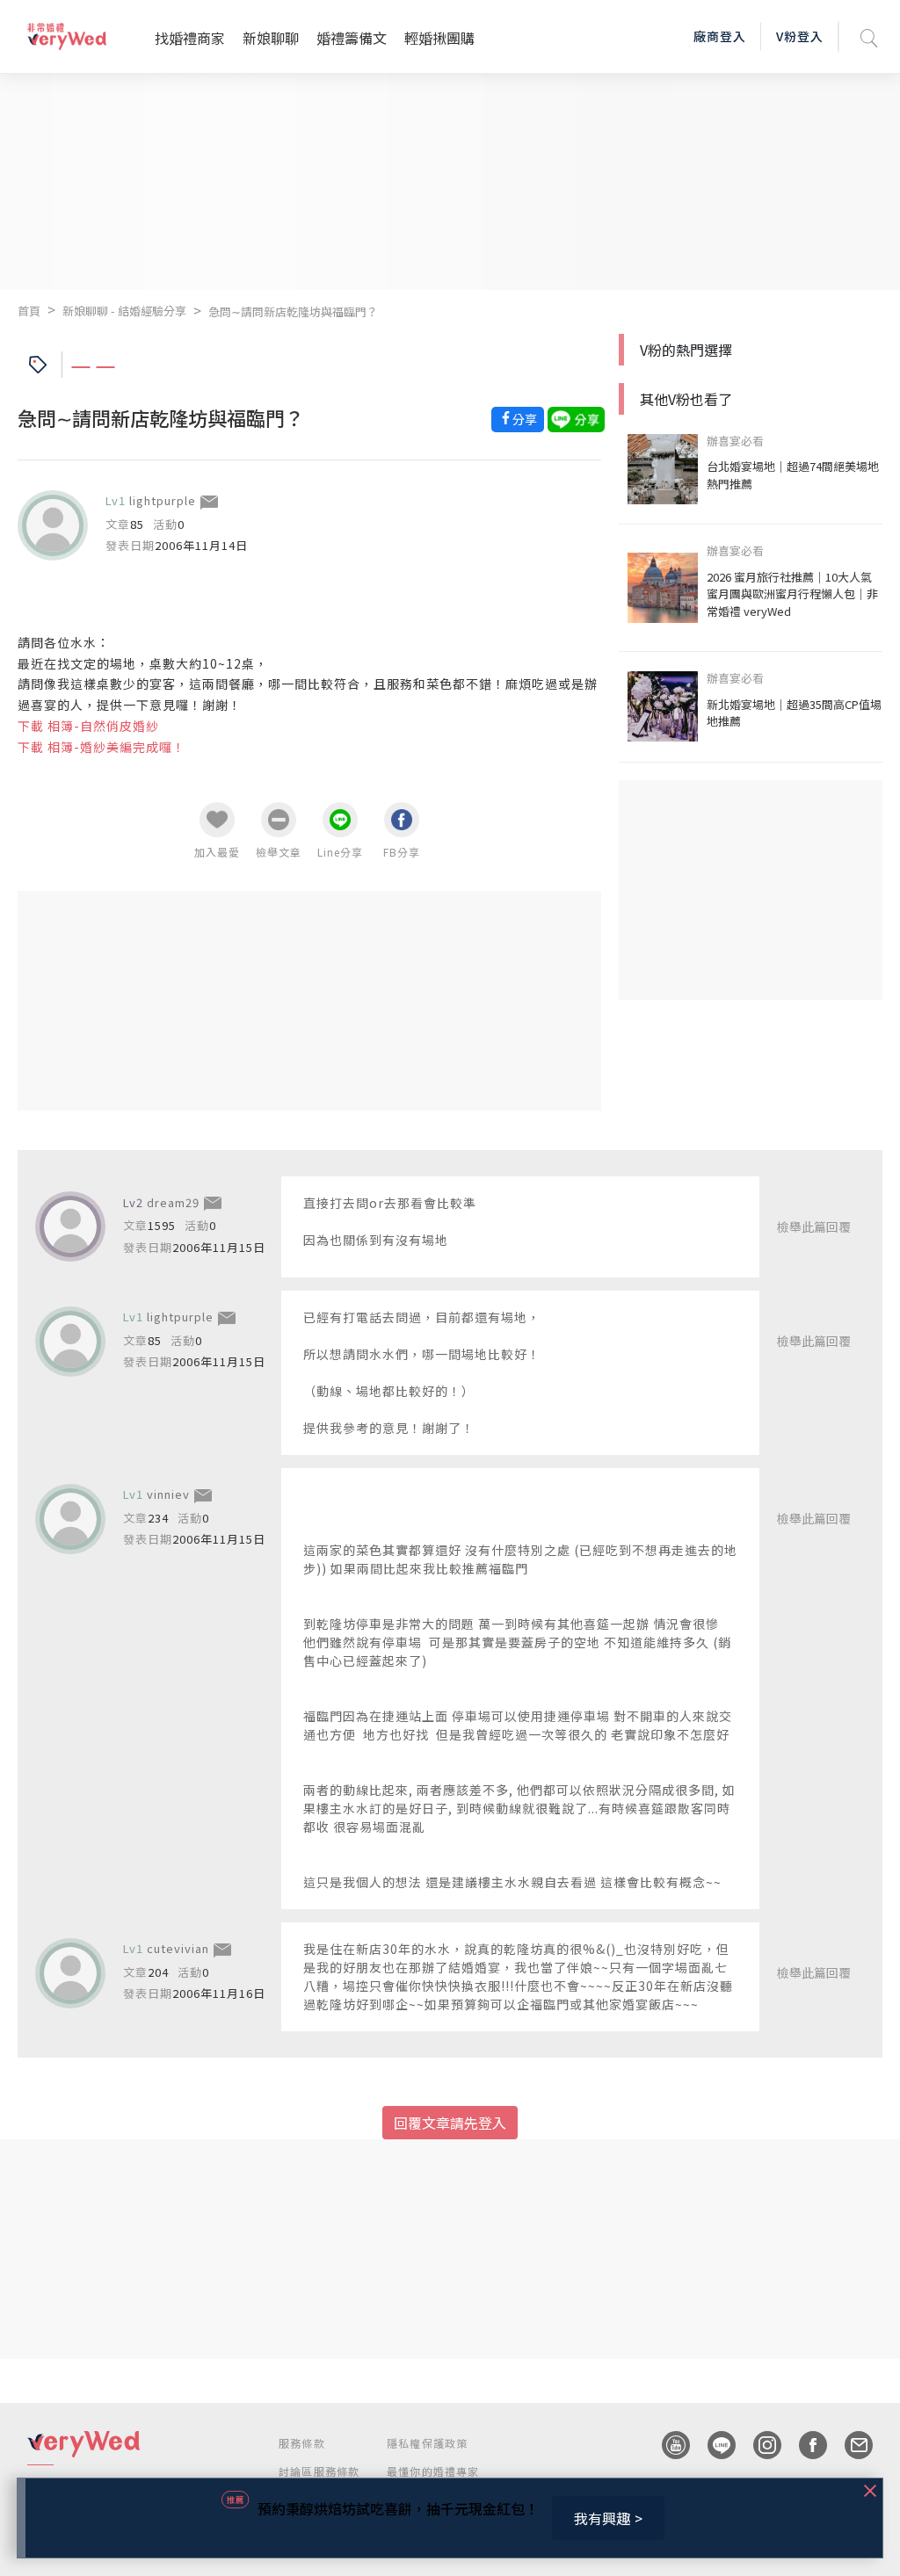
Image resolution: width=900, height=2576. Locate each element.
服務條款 (302, 2443)
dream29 (173, 1202)
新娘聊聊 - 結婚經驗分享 (124, 311)
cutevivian (178, 1948)
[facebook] (804, 2445)
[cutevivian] (70, 1973)
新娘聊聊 (271, 38)
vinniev (168, 1494)
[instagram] (758, 2445)
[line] (713, 2445)
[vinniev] (70, 1519)
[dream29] (70, 1226)
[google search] (869, 36)
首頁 (29, 311)
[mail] (850, 2445)
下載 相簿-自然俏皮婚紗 (88, 726)
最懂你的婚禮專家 (433, 2471)
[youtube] (667, 2445)
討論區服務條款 (319, 2471)
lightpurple (163, 500)
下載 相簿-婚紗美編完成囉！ (102, 747)
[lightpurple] (53, 525)
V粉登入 (800, 36)
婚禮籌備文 (352, 38)
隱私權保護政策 (427, 2443)
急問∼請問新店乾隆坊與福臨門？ (293, 311)
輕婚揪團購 (439, 38)
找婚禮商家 (190, 38)
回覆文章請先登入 (450, 2123)
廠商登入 (720, 36)
